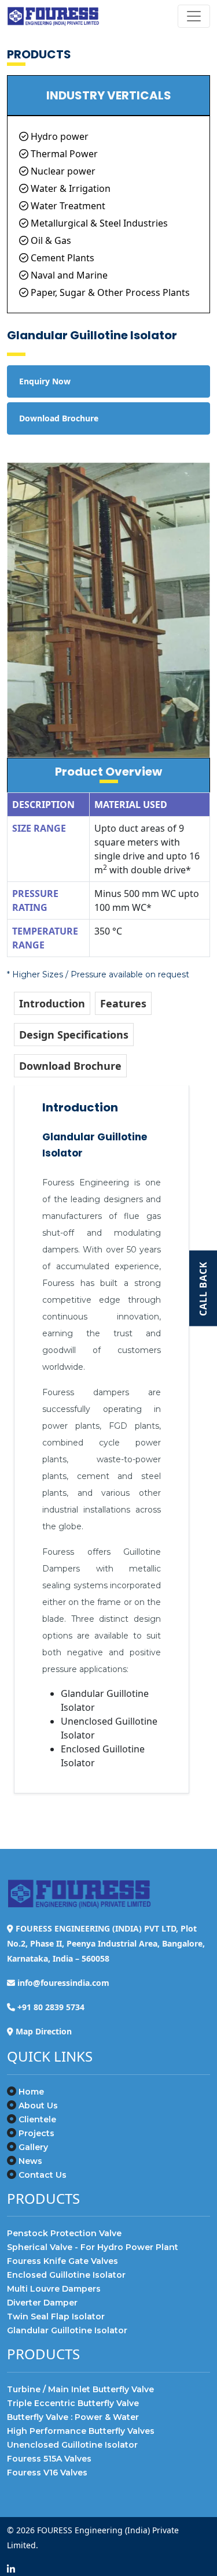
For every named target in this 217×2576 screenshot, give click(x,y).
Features (123, 1003)
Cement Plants (61, 258)
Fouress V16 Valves (47, 2473)
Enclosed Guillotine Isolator (66, 2275)
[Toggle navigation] (194, 16)
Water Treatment (67, 206)
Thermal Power (63, 154)
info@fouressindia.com (63, 1983)
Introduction (52, 1003)
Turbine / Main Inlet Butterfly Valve (80, 2389)
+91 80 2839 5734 (51, 2007)
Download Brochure (70, 1066)
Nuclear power (62, 171)
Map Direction (44, 2031)
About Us (38, 2106)
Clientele (37, 2119)
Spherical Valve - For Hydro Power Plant (93, 2247)
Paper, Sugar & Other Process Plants (109, 292)
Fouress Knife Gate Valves (62, 2261)
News (30, 2161)
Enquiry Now (45, 381)
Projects (36, 2133)
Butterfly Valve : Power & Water (73, 2417)
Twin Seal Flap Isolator (56, 2316)
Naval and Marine (68, 275)
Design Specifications (74, 1035)
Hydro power (58, 136)
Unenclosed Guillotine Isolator (72, 2445)
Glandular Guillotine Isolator (67, 2330)
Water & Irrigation (69, 188)
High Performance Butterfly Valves (81, 2431)
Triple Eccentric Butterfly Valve (73, 2403)
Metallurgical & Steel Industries (98, 223)
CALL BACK (203, 1288)
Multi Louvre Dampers (54, 2289)
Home (31, 2092)
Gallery (33, 2147)
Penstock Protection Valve (64, 2233)
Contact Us (43, 2175)
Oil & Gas (50, 240)
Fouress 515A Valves (49, 2459)
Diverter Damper (42, 2303)
